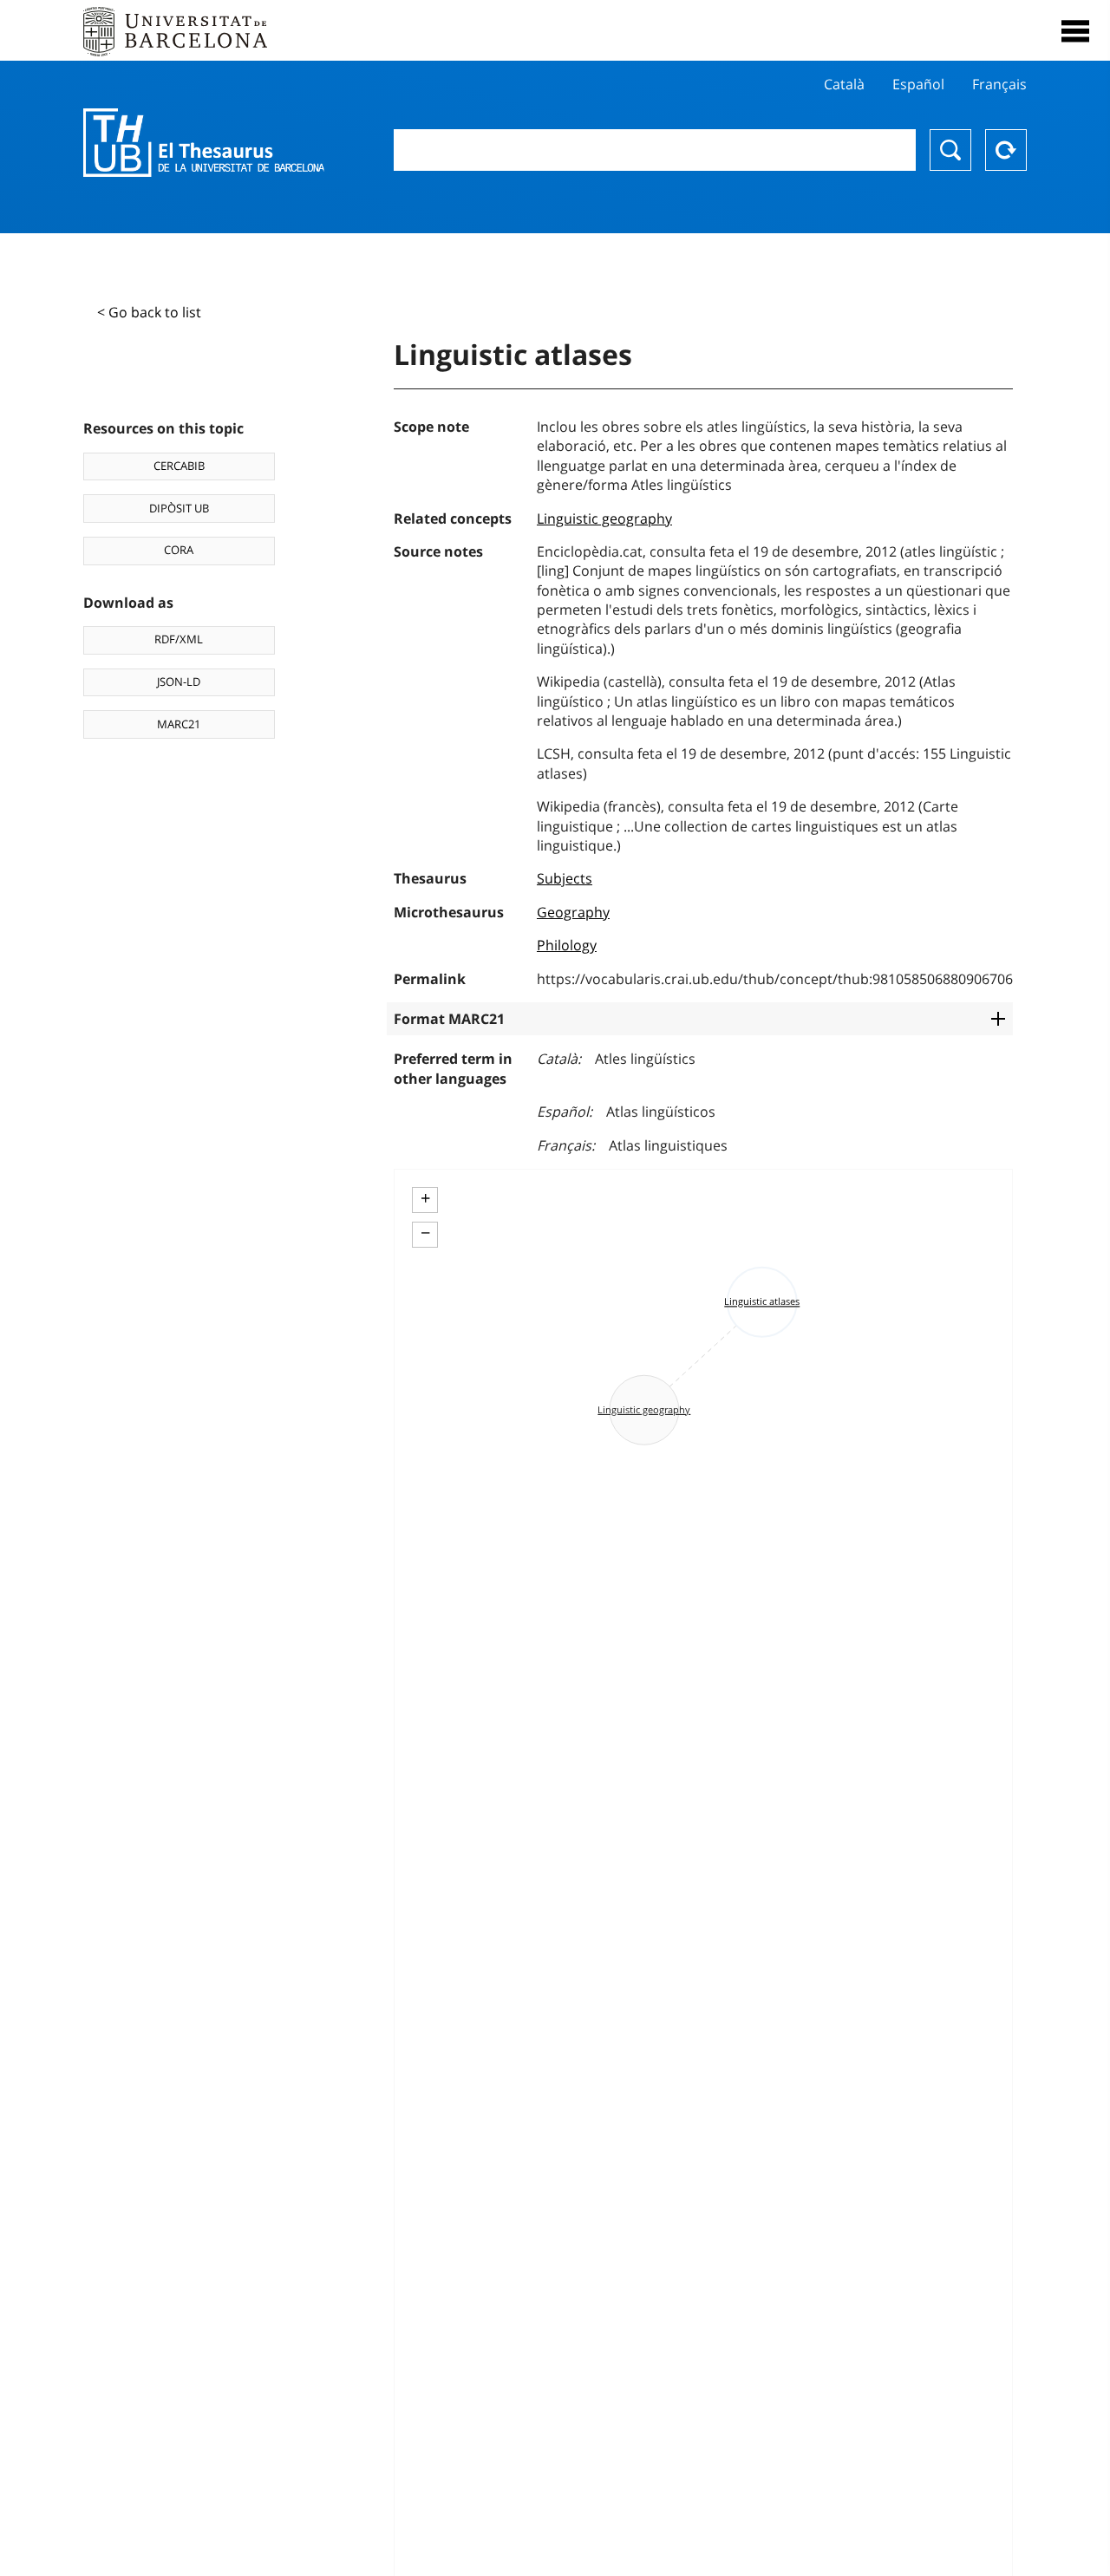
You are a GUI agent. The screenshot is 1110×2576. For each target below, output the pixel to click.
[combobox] (655, 150)
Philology (567, 945)
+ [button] (425, 1198)
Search (950, 150)
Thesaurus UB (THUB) (204, 143)
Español (918, 84)
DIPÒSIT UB (179, 508)
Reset (1006, 150)
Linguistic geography (604, 518)
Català (844, 84)
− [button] (425, 1233)
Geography (573, 912)
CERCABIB (179, 466)
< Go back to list (149, 312)
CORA (179, 550)
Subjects (565, 878)
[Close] (1075, 31)
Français (999, 84)
